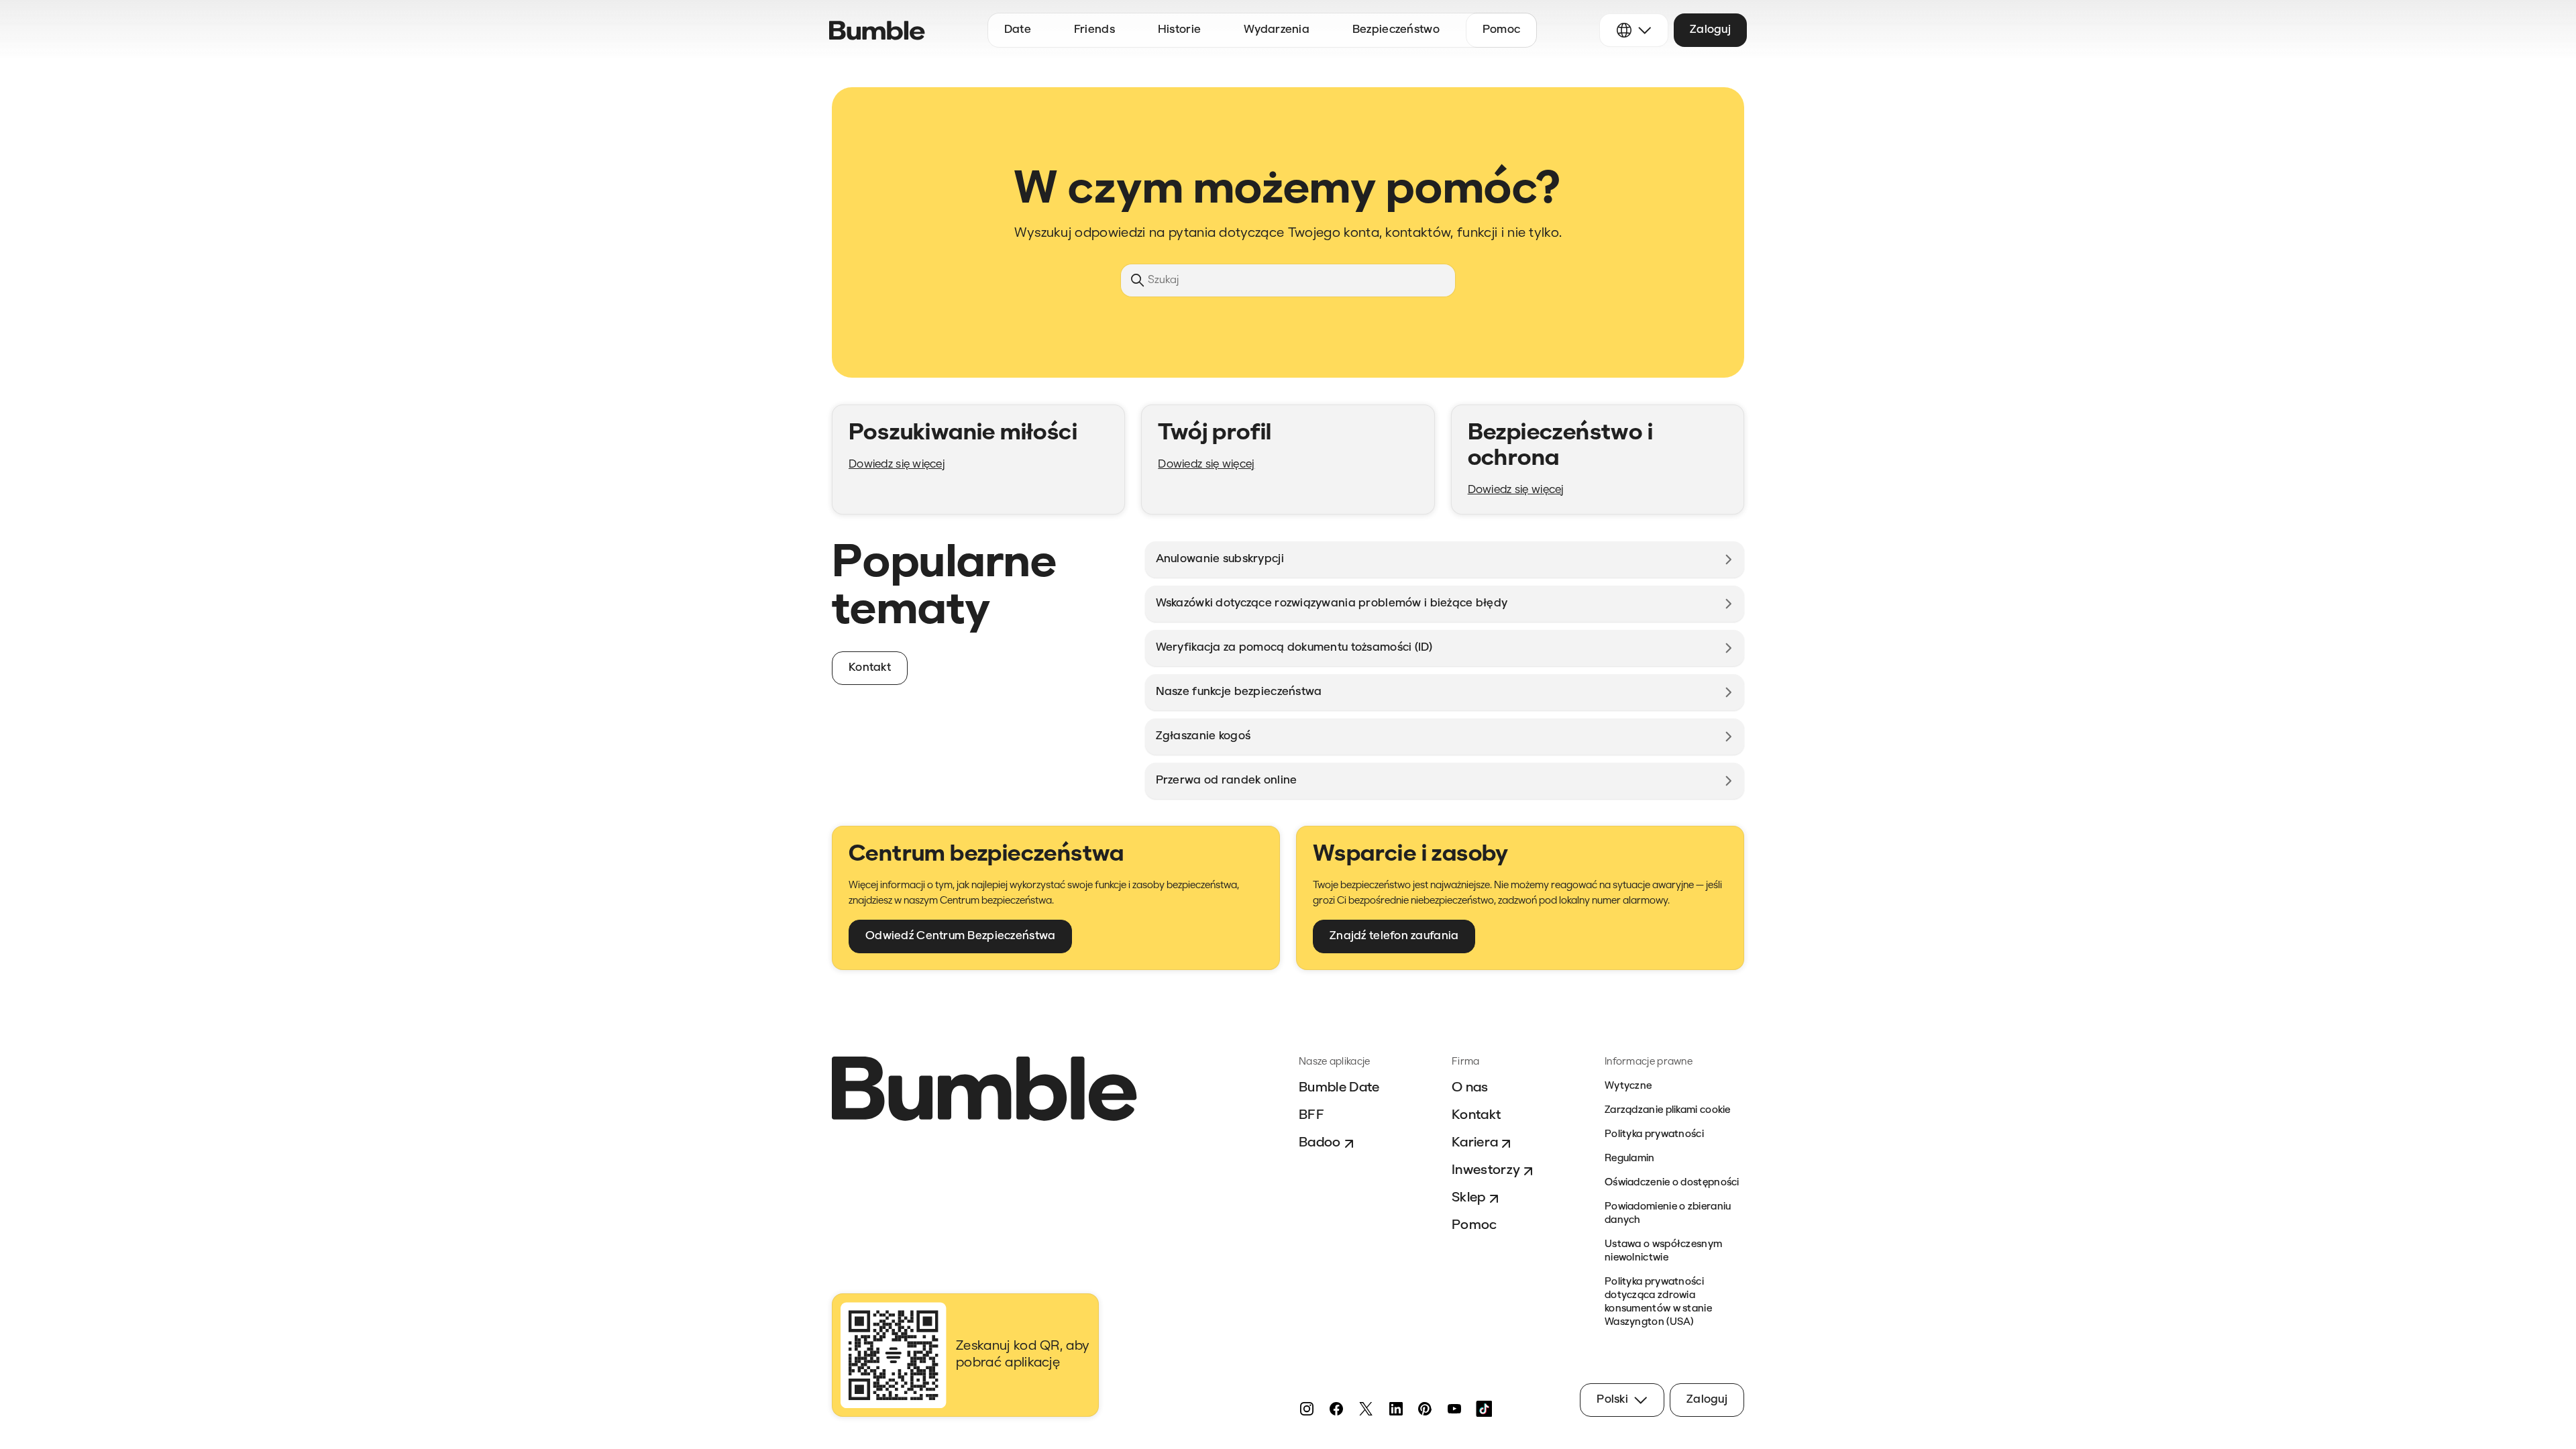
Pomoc (1474, 1226)
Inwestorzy (1486, 1171)
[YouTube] (1454, 1409)
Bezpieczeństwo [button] (1396, 30)
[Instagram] (1307, 1409)
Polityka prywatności (1654, 1135)
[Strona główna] (877, 31)
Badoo (1320, 1143)
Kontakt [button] (870, 668)
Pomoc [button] (1501, 30)
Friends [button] (1094, 30)
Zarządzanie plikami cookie (1668, 1111)
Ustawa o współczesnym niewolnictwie (1663, 1251)
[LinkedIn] (1395, 1409)
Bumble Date (1339, 1088)
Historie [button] (1179, 30)
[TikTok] (1484, 1409)
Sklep (1469, 1198)
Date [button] (1018, 30)
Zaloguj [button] (1710, 30)
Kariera (1475, 1143)
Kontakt (1476, 1116)
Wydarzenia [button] (1277, 30)
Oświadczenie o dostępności (1672, 1183)
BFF (1311, 1116)
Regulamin (1630, 1159)
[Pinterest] (1425, 1409)
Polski (1612, 1400)
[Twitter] (1366, 1409)
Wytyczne (1628, 1086)
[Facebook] (1336, 1409)
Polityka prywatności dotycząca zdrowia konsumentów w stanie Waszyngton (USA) (1658, 1302)
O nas (1470, 1088)
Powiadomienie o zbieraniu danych (1668, 1214)
